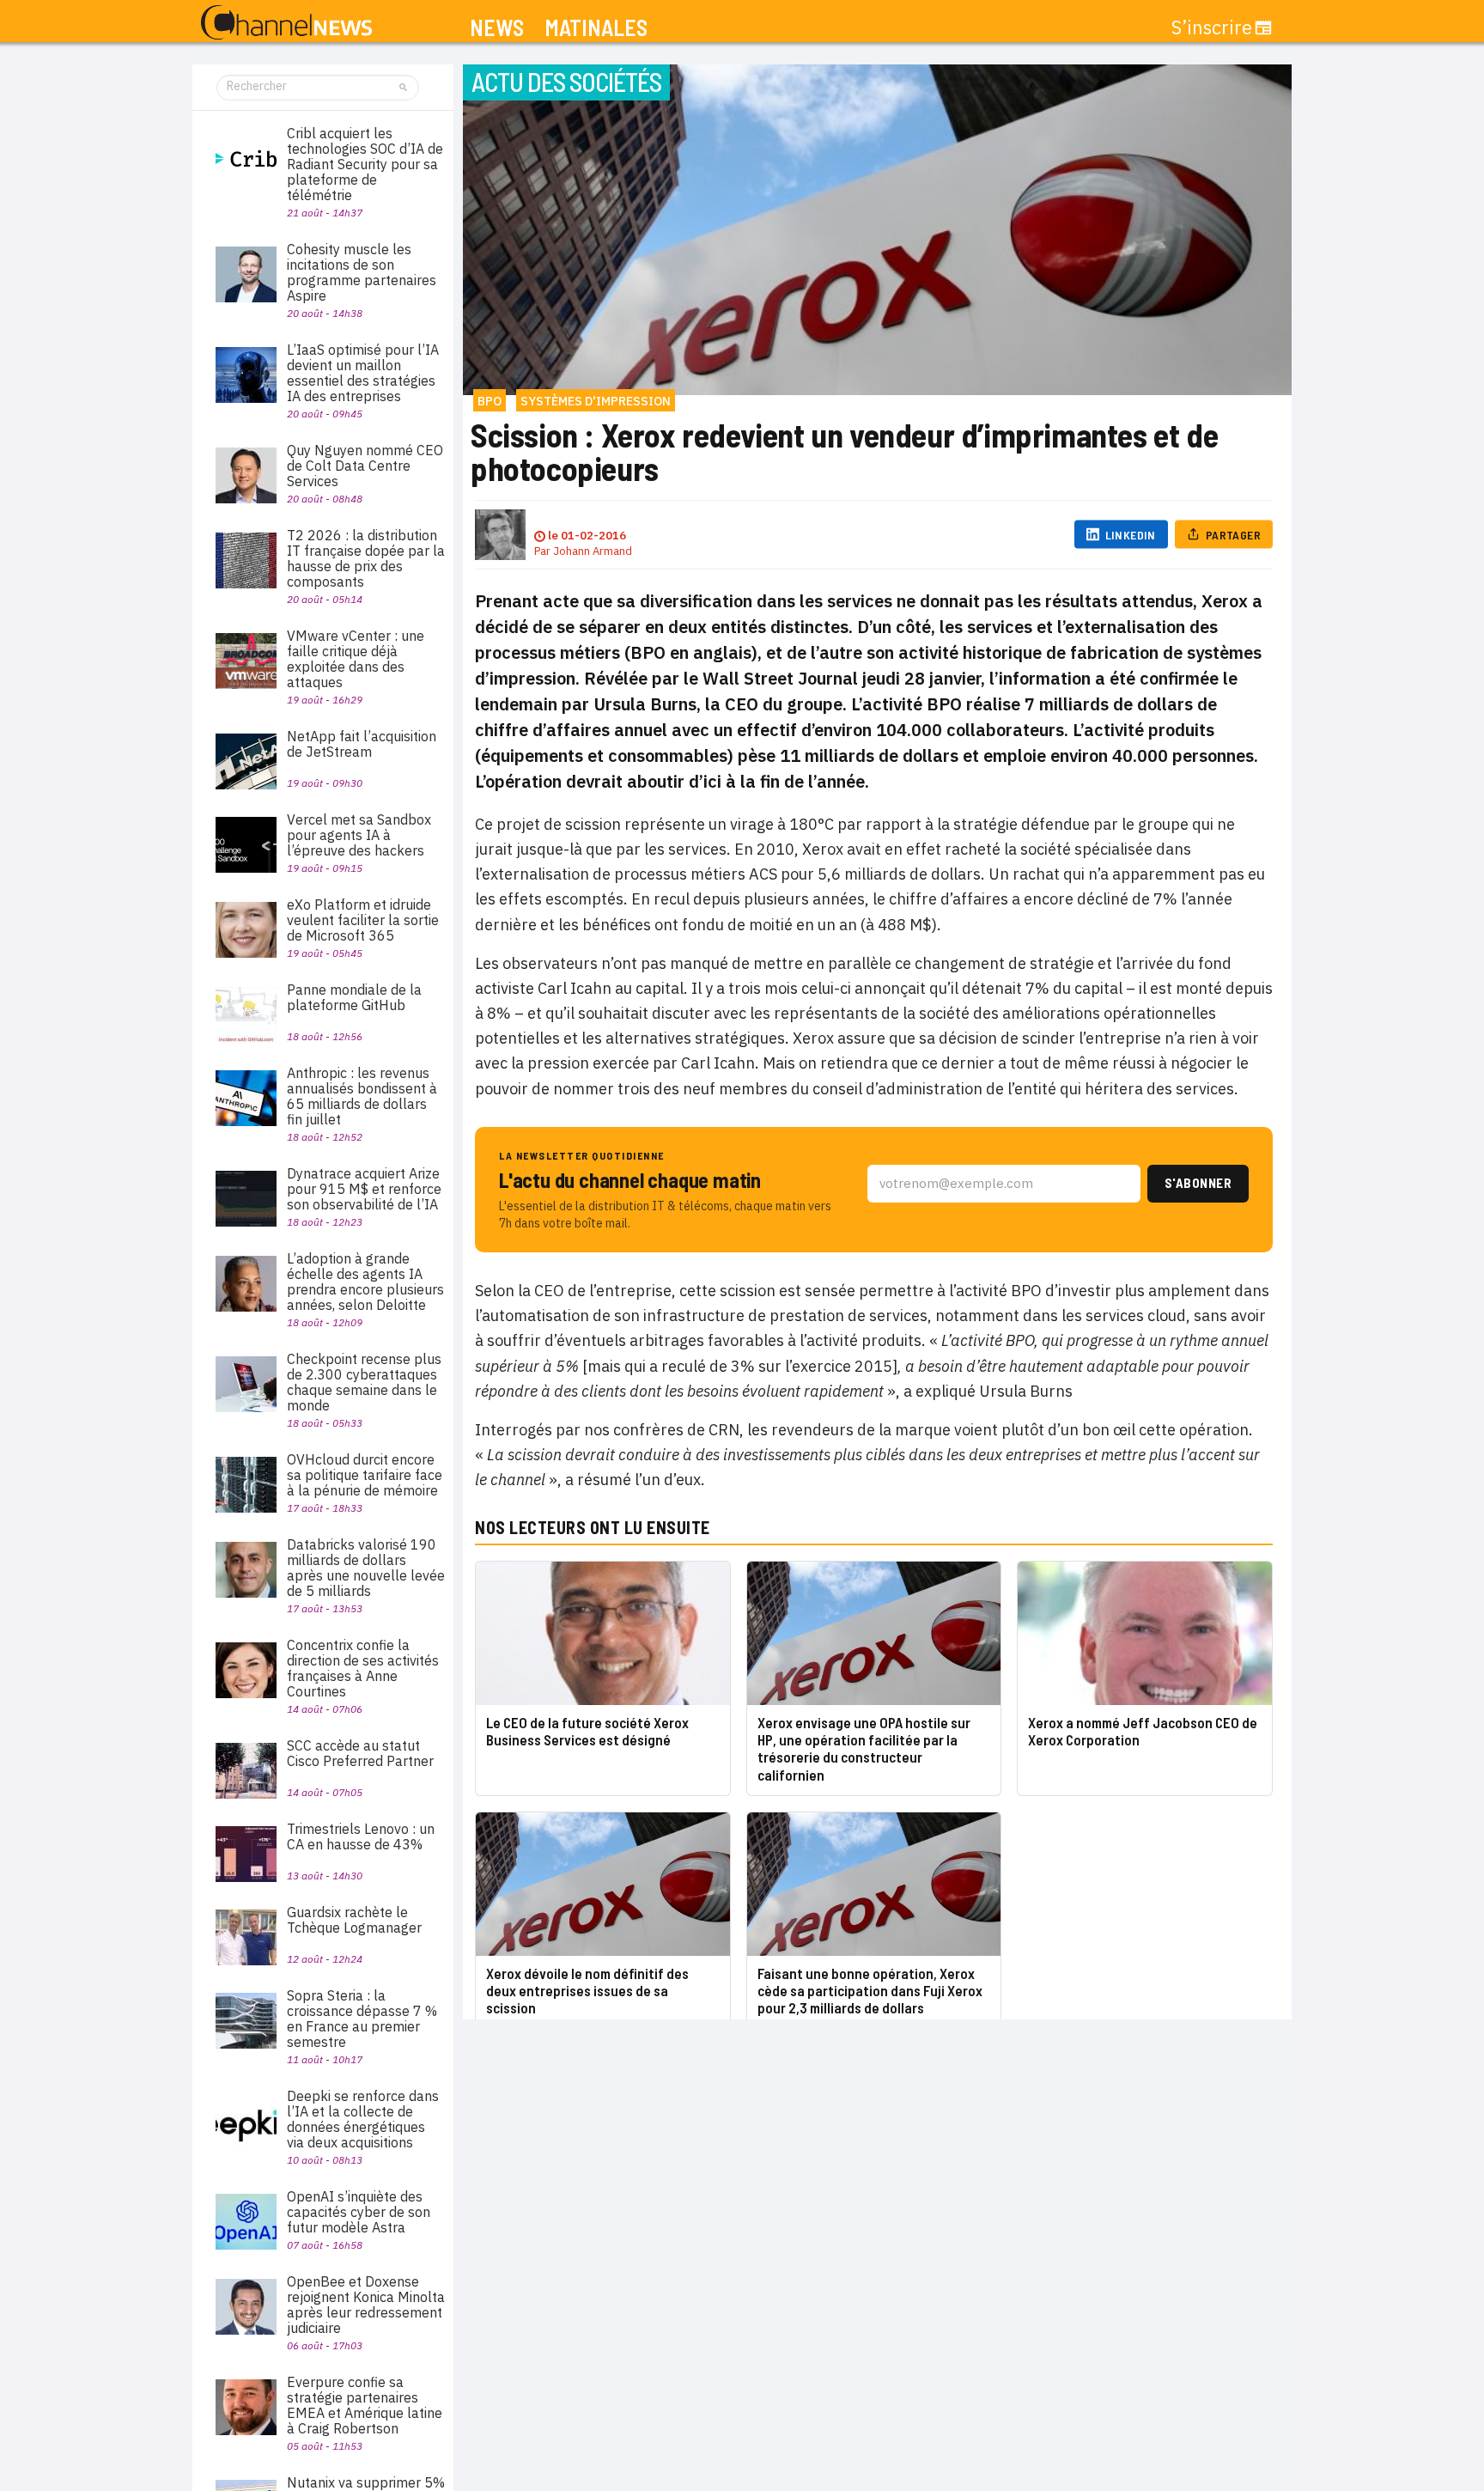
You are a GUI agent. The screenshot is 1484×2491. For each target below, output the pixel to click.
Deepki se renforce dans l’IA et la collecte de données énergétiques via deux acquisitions (363, 2119)
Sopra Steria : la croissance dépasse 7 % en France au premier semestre (362, 2019)
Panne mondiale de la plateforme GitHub (354, 997)
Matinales (596, 28)
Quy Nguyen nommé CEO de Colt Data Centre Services (365, 466)
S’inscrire (1212, 27)
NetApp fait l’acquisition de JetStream (362, 744)
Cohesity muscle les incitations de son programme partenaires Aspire (362, 272)
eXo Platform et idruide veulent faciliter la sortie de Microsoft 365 (363, 920)
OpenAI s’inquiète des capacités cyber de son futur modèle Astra (359, 2212)
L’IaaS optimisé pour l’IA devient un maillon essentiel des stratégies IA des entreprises (363, 373)
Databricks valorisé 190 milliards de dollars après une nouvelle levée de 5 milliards (366, 1568)
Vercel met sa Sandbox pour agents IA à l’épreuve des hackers (359, 835)
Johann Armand (593, 551)
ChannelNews (286, 23)
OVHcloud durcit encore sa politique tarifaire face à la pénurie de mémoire (365, 1475)
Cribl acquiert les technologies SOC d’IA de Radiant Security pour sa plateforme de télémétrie (365, 164)
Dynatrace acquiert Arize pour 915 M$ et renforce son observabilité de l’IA (364, 1189)
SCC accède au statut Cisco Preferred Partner (360, 1753)
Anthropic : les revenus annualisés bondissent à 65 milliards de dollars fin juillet (362, 1096)
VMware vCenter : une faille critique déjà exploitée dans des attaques (356, 659)
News (497, 28)
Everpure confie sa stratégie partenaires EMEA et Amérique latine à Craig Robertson (365, 2405)
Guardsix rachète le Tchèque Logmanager (354, 1920)
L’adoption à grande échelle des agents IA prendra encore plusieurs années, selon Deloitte (365, 1282)
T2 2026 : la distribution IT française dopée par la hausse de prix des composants (366, 558)
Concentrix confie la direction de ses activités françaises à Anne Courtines (363, 1668)
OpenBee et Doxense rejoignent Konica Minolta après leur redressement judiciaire (366, 2305)
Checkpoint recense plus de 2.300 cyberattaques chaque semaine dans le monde (364, 1382)
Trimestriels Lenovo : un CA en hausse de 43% (361, 1836)
